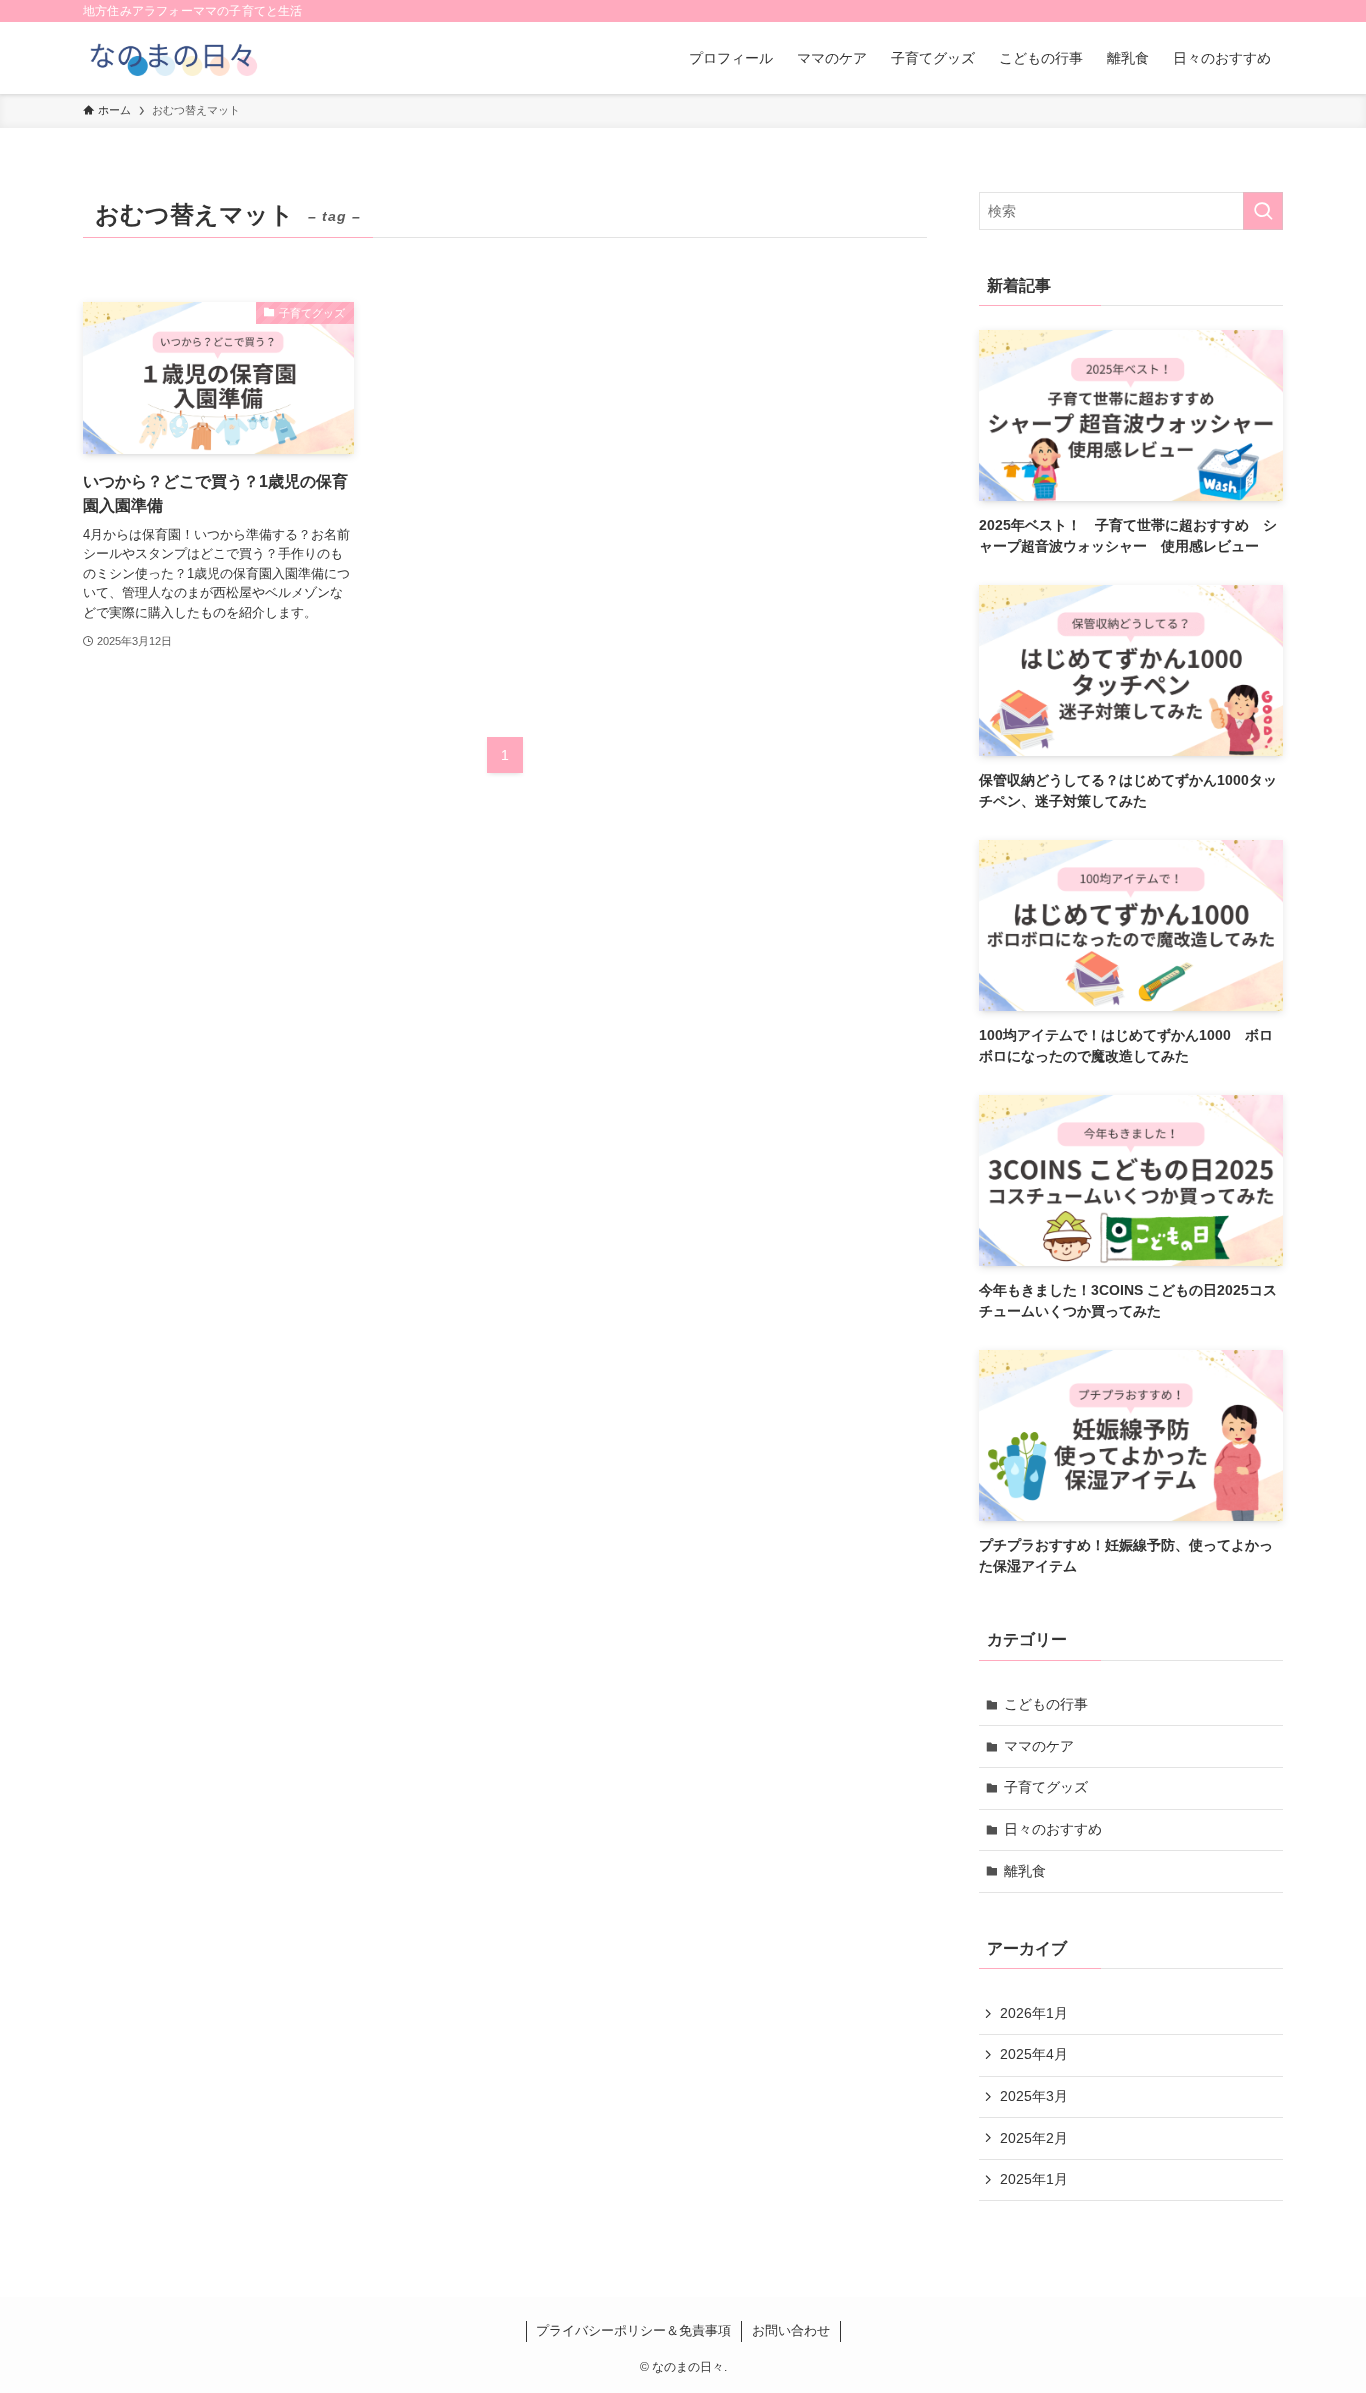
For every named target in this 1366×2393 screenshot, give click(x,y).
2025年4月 (1034, 2054)
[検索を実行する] (1263, 211)
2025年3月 (1034, 2096)
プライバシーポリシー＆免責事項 (633, 2330)
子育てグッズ (1046, 1787)
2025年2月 (1034, 2138)
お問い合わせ (791, 2330)
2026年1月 (1034, 2013)
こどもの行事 (1046, 1704)
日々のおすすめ (1053, 1829)
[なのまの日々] (172, 58)
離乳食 (1025, 1871)
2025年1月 (1034, 2179)
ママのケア (1039, 1746)
